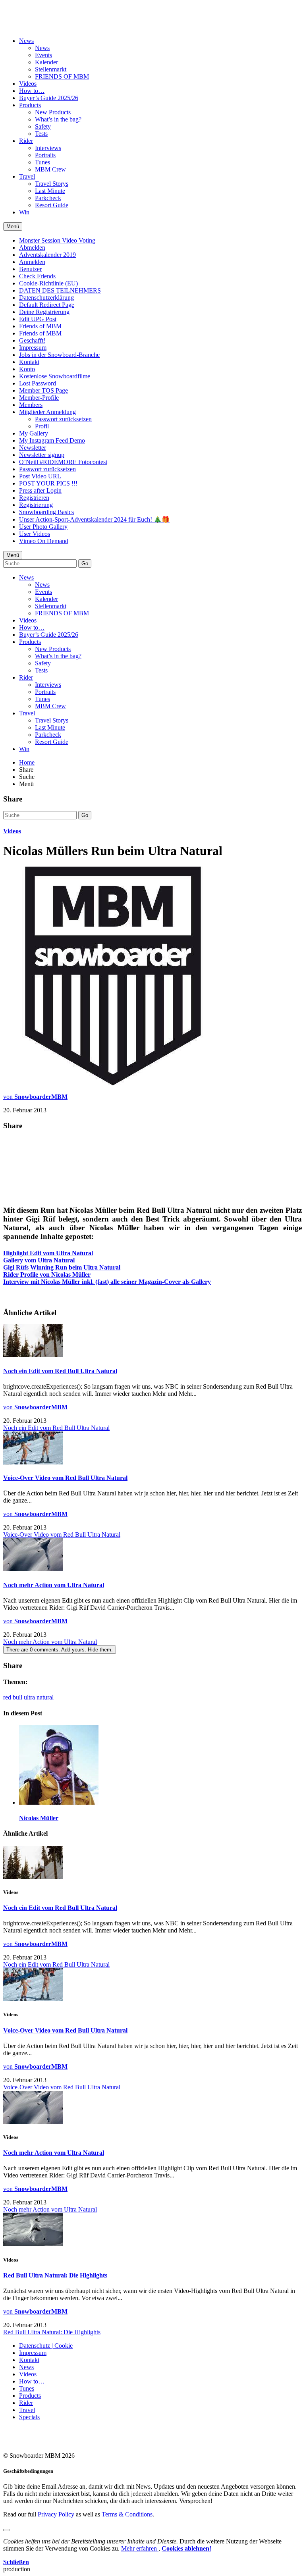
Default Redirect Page (47, 305)
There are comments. (60, 1650)
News (26, 41)
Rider (26, 141)
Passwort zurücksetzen (63, 419)
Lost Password (38, 383)
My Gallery (34, 433)
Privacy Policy (56, 2514)
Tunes (42, 162)
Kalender (46, 62)
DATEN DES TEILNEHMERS (60, 290)
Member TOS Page (43, 390)
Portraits (45, 155)
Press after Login (40, 490)
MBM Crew (50, 169)
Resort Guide (52, 205)
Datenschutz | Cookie (46, 2346)
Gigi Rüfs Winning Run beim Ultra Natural (62, 1267)
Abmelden (32, 248)
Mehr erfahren (140, 2548)
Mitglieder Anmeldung (47, 412)
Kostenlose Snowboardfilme (55, 376)
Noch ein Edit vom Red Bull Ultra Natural (60, 1371)
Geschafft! (32, 340)
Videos (28, 84)
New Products (53, 112)
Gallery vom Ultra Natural (39, 1260)
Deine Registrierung (44, 312)
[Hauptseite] (50, 21)
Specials (29, 2417)
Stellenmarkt (51, 69)
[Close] (6, 2530)
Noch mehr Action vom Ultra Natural (54, 1585)
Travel (27, 176)
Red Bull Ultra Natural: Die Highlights (55, 2275)
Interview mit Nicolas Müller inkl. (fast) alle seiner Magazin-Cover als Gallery (107, 1282)
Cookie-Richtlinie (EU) (48, 283)
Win (24, 212)
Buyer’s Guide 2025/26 (49, 98)
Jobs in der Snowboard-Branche (59, 355)
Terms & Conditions (127, 2514)
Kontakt (29, 362)
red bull (13, 1697)
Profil (42, 426)
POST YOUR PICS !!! (48, 483)
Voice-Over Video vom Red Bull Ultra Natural (65, 1478)
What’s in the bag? (58, 119)
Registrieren (34, 498)
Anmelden (32, 262)
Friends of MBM (40, 326)
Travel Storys (52, 184)
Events (43, 55)
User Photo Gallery (43, 527)
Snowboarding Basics (46, 512)
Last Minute (50, 191)
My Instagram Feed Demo (52, 440)
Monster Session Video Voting (57, 240)
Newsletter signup (42, 455)
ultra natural (39, 1697)
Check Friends (37, 276)
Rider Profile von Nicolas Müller (47, 1275)
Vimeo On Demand (44, 541)
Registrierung (36, 505)
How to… (32, 91)
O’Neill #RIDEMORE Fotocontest (63, 462)
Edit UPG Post (38, 319)
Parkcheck (48, 198)
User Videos (35, 534)
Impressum (33, 348)
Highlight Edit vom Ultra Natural (48, 1253)
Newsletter (33, 448)
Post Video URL (40, 476)
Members (31, 405)
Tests (41, 134)
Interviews (48, 148)
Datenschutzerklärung (46, 298)
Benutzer (30, 269)
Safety (43, 126)
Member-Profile (39, 398)
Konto (27, 369)
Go (85, 564)
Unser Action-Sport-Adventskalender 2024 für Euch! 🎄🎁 (94, 519)
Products (30, 105)
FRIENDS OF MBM (62, 76)
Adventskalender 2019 (47, 255)
